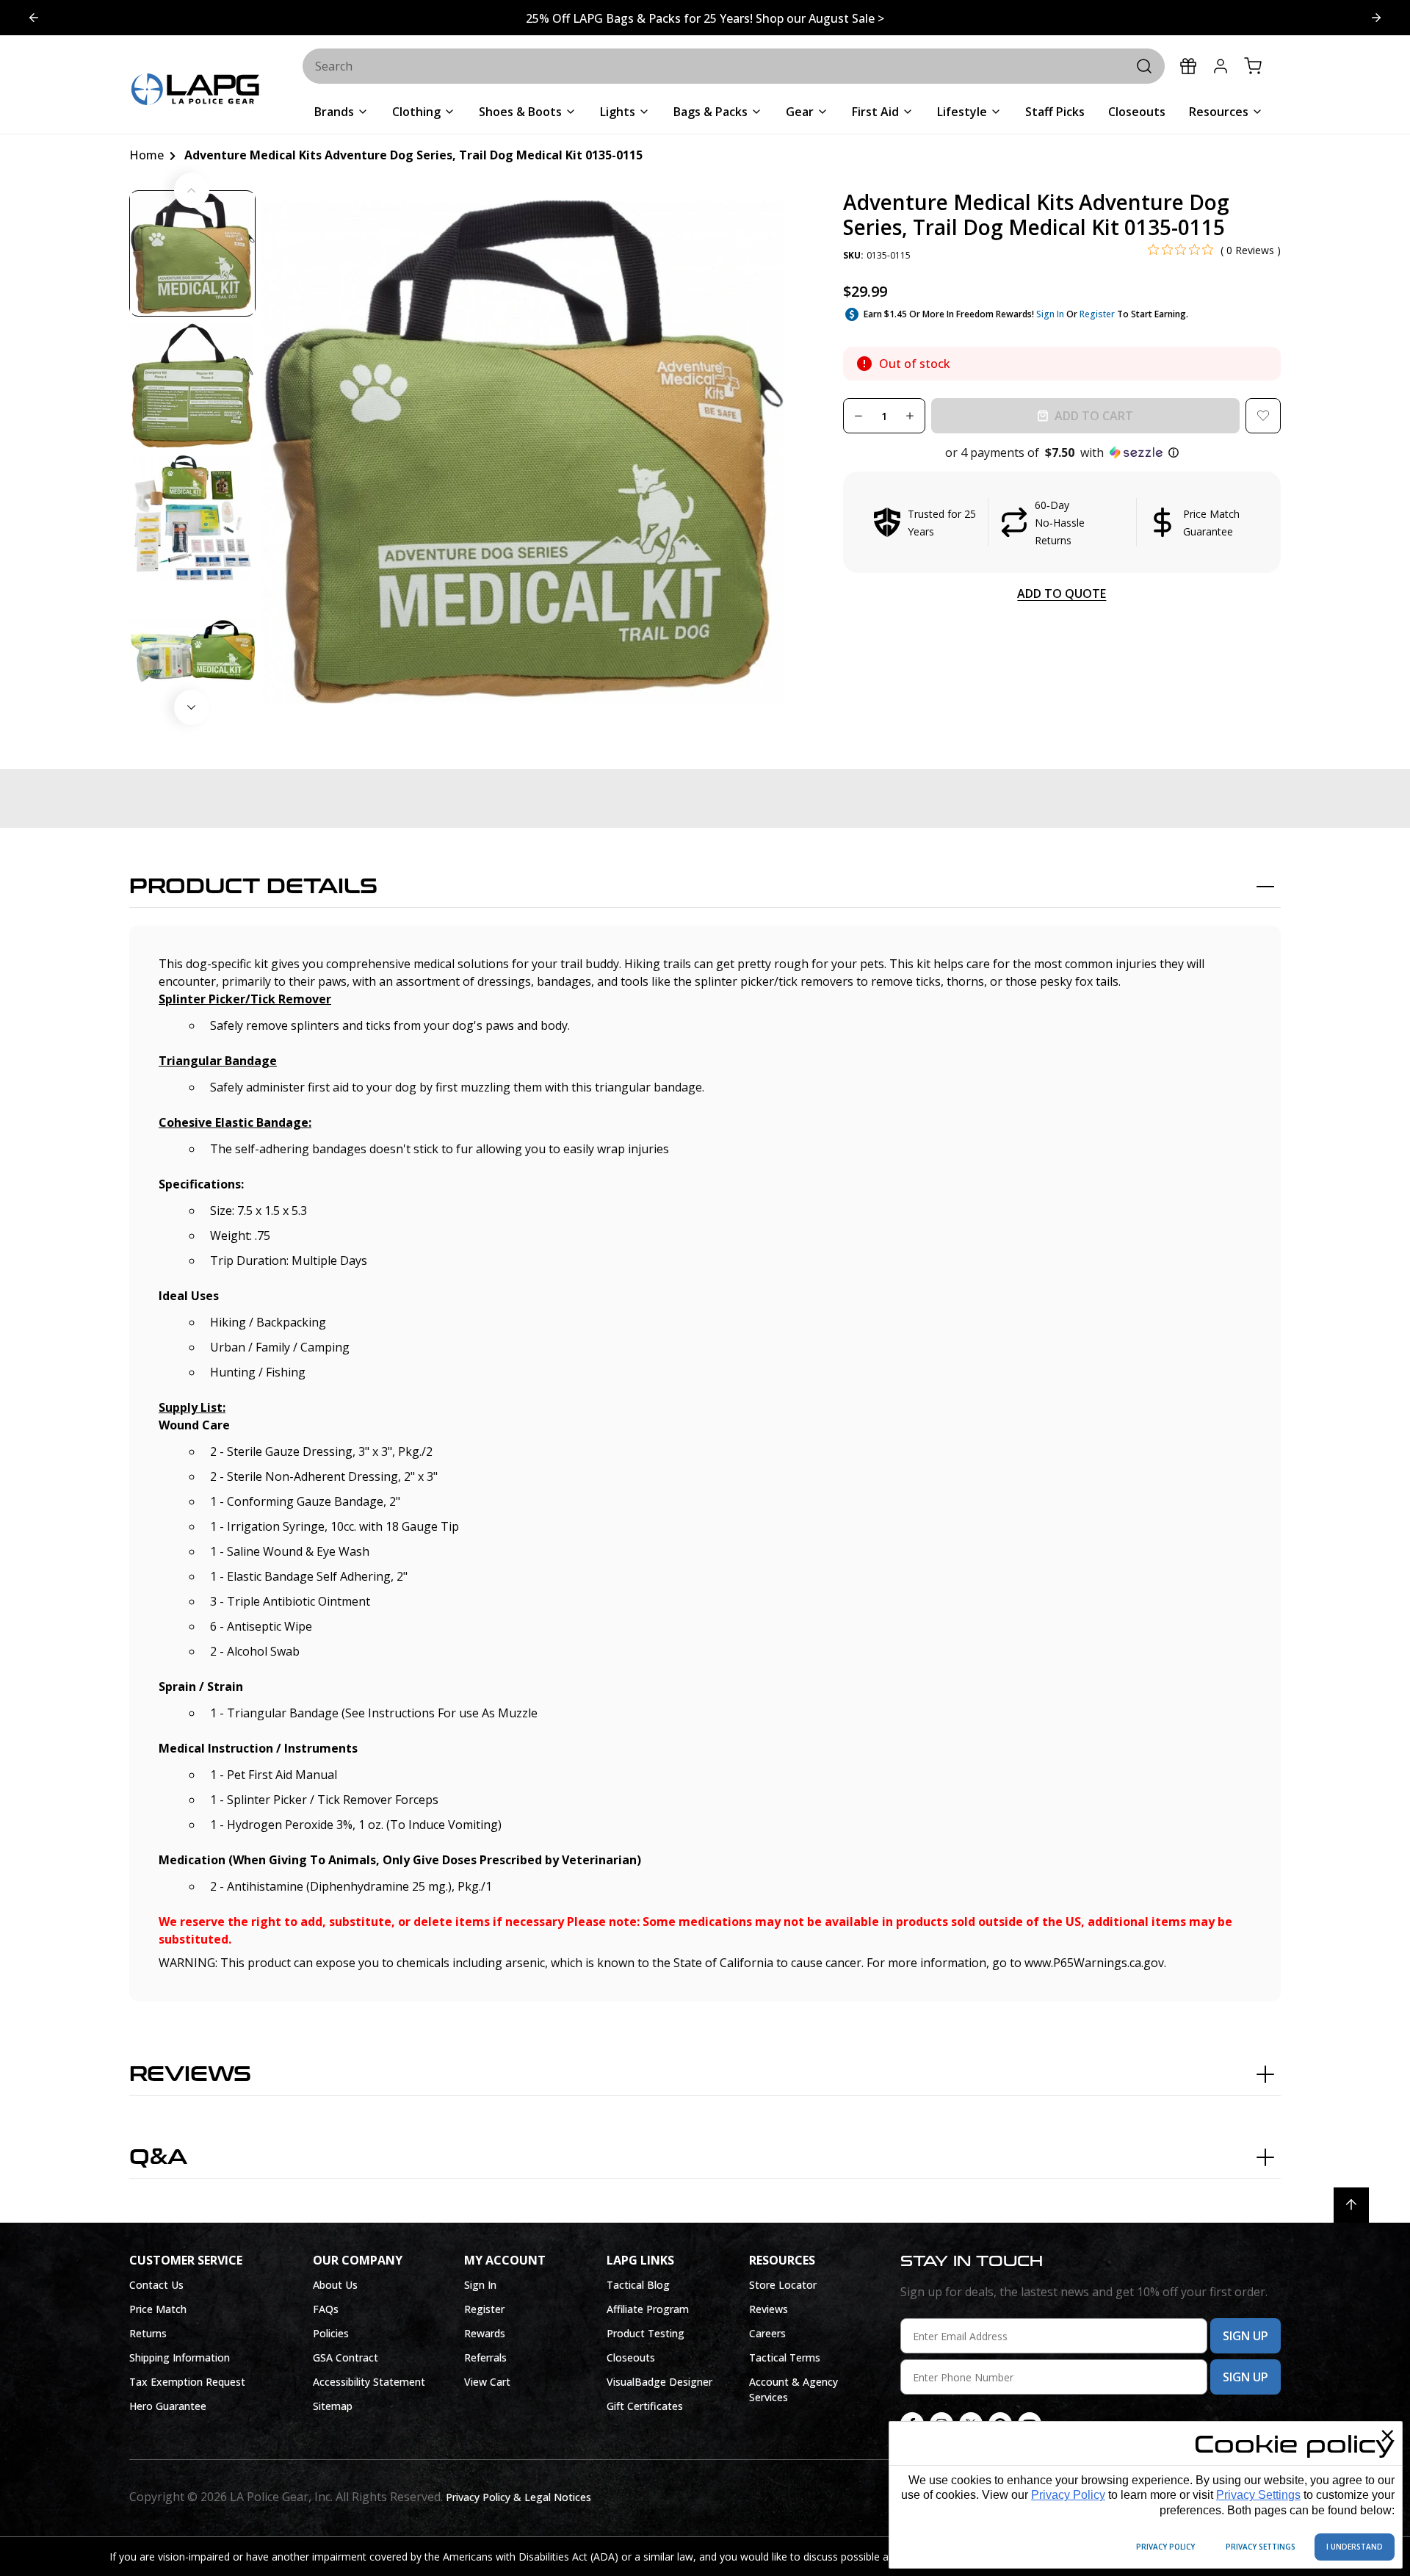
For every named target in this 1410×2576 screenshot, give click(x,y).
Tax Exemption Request (187, 2382)
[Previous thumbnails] (192, 190)
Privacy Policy (1068, 2495)
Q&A (158, 2157)
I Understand (1355, 2547)
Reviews (190, 2074)
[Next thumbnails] (192, 707)
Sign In (1050, 314)
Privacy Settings (1258, 2495)
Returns (148, 2333)
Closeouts (631, 2357)
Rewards (485, 2333)
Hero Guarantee (168, 2406)
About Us (335, 2285)
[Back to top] (1351, 2205)
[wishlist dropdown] (1263, 416)
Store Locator (783, 2285)
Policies (331, 2333)
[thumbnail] (192, 253)
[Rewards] (1188, 66)
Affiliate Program (648, 2309)
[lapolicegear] (195, 91)
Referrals (485, 2357)
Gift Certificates (645, 2406)
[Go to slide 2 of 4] (34, 18)
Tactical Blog (638, 2285)
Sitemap (333, 2406)
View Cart (487, 2382)
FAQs (326, 2309)
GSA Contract (346, 2357)
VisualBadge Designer (659, 2382)
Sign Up (1245, 2336)
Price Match (158, 2309)
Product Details (253, 887)
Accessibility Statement (369, 2382)
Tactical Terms (785, 2357)
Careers (767, 2333)
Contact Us (156, 2285)
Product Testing (646, 2333)
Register (1097, 314)
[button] (1062, 452)
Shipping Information (180, 2357)
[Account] (1221, 66)
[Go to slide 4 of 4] (1376, 18)
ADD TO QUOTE (1062, 594)
